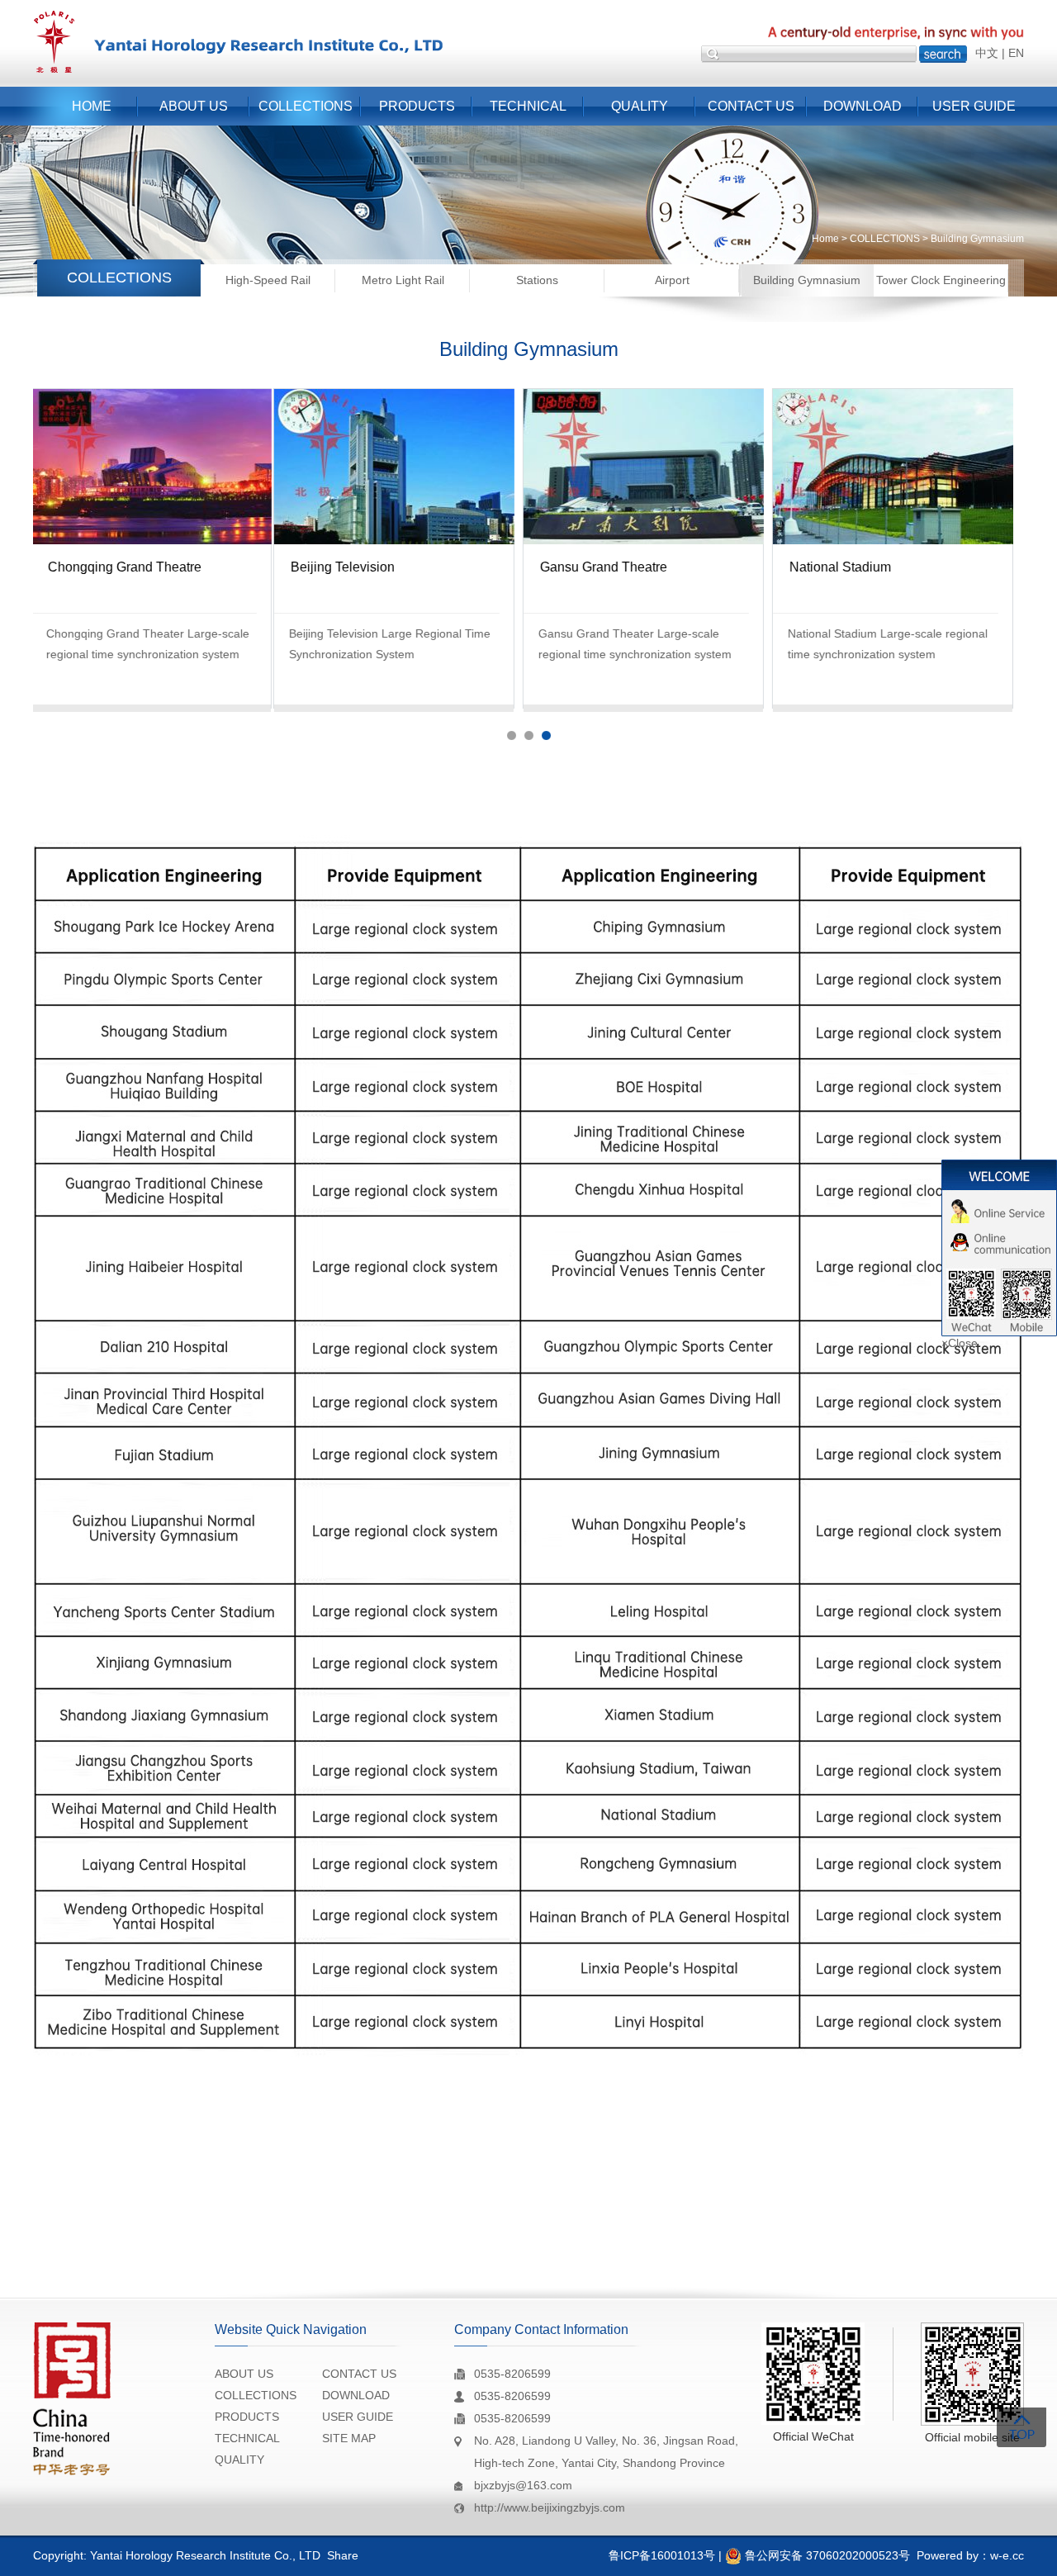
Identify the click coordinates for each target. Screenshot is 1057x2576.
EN (1016, 53)
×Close (960, 1343)
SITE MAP (349, 2438)
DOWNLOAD (863, 106)
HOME (92, 106)
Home (825, 239)
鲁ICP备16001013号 (662, 2555)
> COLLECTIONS (879, 239)
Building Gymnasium (807, 280)
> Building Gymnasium (972, 239)
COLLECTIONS (306, 106)
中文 (987, 53)
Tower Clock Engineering (941, 280)
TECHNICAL (528, 106)
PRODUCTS (417, 106)
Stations (537, 280)
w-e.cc (1007, 2555)
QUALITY (640, 106)
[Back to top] (1021, 2427)
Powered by (948, 2555)
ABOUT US (194, 106)
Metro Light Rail (403, 280)
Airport (672, 280)
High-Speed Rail (268, 280)
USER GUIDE (974, 106)
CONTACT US (751, 106)
